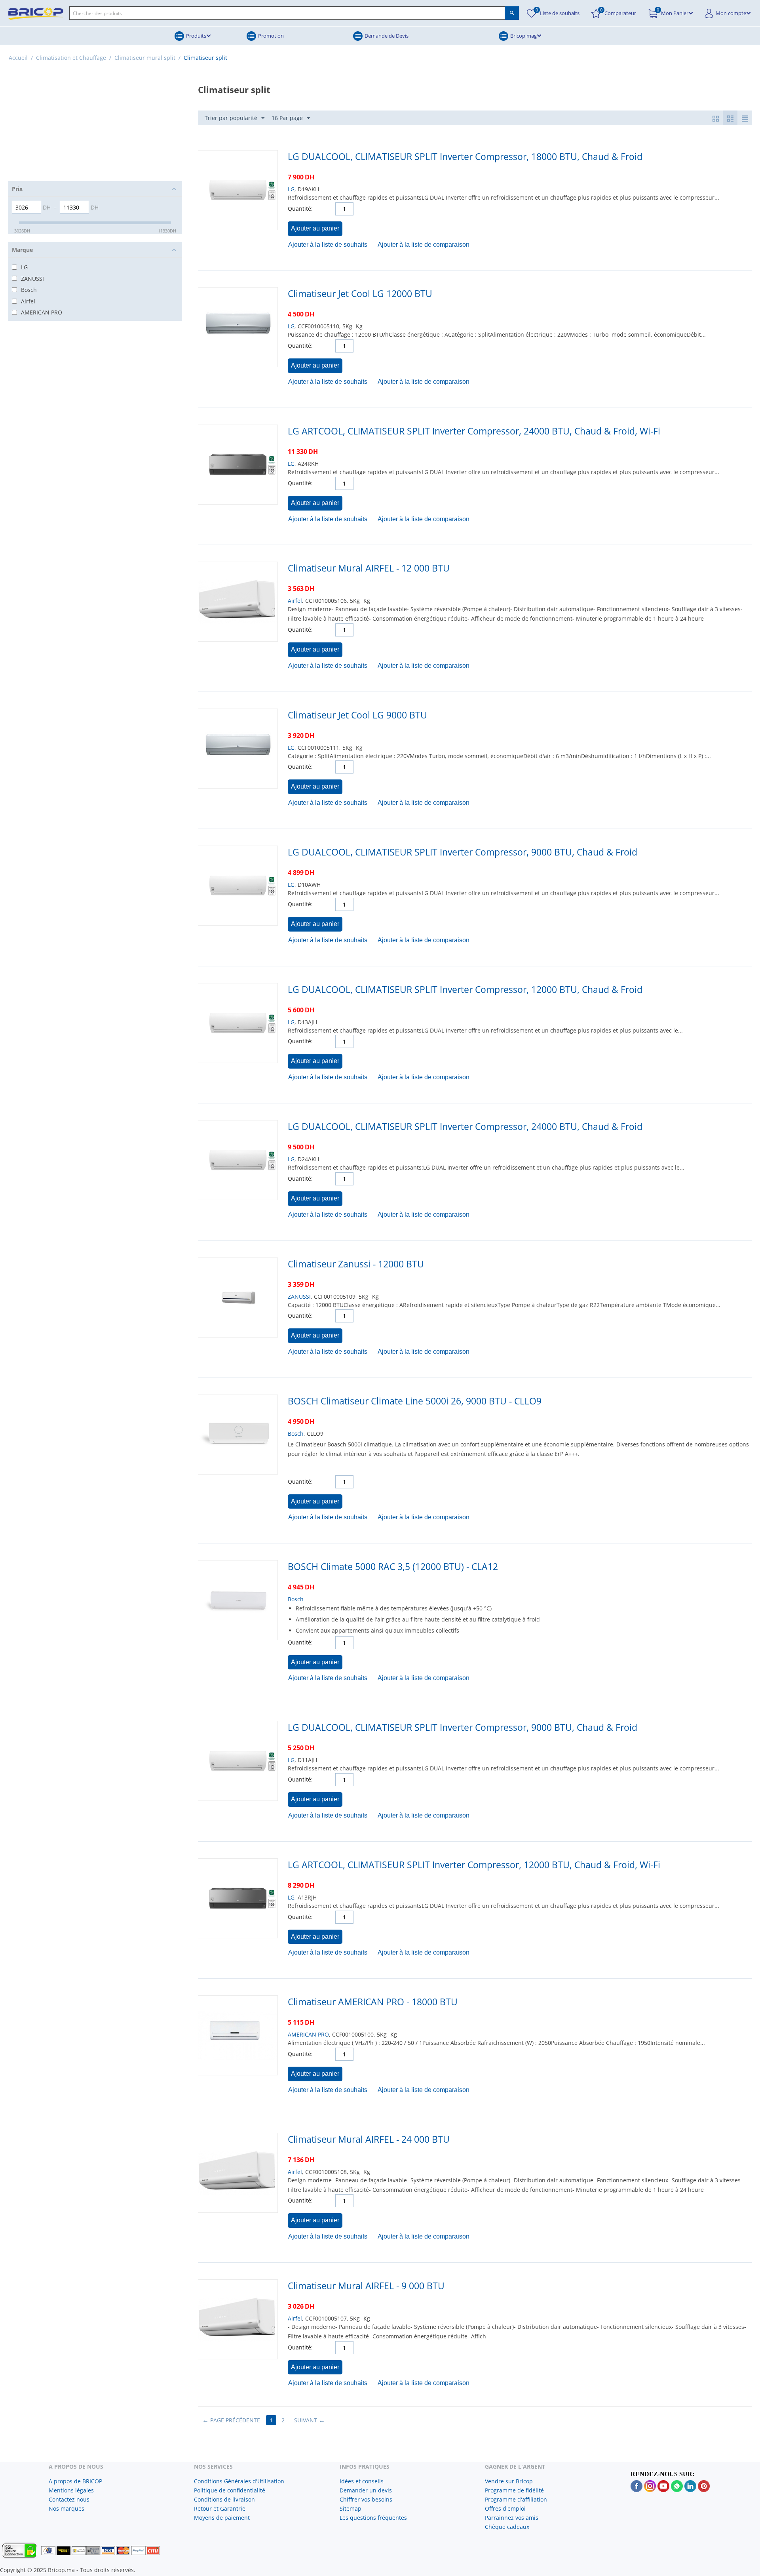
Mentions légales (71, 2490)
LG (291, 189)
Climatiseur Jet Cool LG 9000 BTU (357, 715)
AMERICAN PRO (308, 2034)
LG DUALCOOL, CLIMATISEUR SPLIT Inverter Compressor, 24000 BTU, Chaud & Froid (465, 1126)
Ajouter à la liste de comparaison (424, 245)
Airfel (295, 601)
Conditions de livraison (224, 2499)
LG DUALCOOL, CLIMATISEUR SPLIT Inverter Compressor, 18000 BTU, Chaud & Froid (465, 156)
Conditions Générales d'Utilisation (239, 2481)
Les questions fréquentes (373, 2518)
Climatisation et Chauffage (71, 58)
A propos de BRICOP (75, 2481)
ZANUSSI (299, 1297)
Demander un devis (366, 2490)
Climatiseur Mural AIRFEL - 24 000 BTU (369, 2139)
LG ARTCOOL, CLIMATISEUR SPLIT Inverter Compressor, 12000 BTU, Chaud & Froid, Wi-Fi (474, 1865)
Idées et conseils (362, 2481)
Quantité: (300, 209)
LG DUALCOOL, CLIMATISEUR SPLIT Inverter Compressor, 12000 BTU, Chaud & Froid (465, 989)
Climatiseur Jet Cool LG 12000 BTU (360, 293)
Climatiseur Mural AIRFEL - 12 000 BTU (369, 568)
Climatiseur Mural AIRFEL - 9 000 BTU (366, 2286)
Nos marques (66, 2508)
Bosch (296, 1434)
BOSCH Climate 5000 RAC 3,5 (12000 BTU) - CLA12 (393, 1566)
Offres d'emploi (505, 2508)
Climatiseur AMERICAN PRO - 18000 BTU (373, 2002)
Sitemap (351, 2508)
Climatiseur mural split (145, 58)
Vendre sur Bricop (509, 2481)
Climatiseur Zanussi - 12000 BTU (356, 1264)
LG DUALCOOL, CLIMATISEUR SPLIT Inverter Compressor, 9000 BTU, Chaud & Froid (463, 852)
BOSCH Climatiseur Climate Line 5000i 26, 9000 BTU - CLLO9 (415, 1401)
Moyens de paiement (222, 2518)
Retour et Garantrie (220, 2508)
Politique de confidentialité (230, 2490)
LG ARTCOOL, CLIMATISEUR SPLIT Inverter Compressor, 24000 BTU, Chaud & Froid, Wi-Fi (474, 431)
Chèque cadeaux (507, 2527)
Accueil (18, 58)
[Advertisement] (95, 126)
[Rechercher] (512, 13)
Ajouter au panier (315, 228)
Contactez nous (69, 2499)
